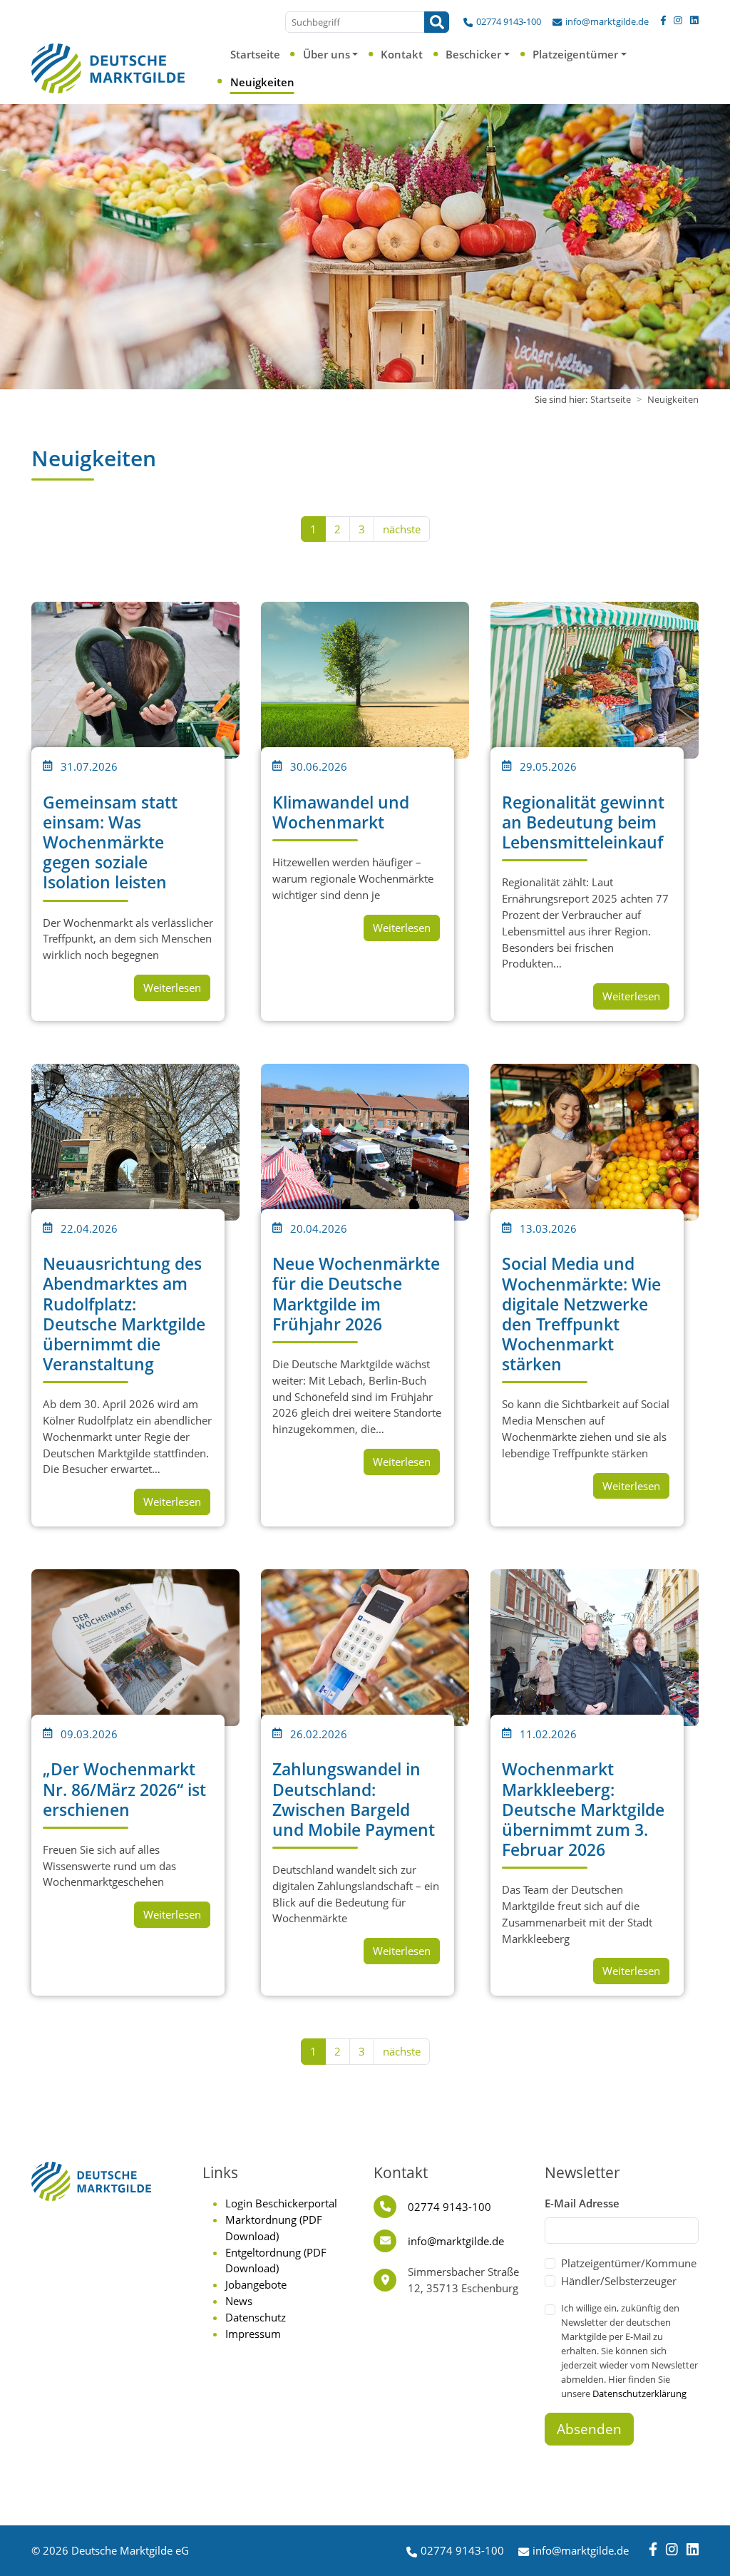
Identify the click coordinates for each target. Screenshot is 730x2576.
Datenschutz (256, 2317)
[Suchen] (437, 22)
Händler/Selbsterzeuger (619, 2281)
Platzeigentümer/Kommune (629, 2263)
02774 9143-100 (509, 21)
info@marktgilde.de (607, 21)
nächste (402, 529)
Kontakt (402, 54)
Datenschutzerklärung (639, 2393)
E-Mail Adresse (582, 2203)
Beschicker (473, 54)
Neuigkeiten (262, 82)
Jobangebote (256, 2284)
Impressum (253, 2334)
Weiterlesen (172, 987)
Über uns (327, 54)
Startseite (255, 54)
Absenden (589, 2429)
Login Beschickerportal (281, 2203)
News (239, 2301)
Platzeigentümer (575, 54)
